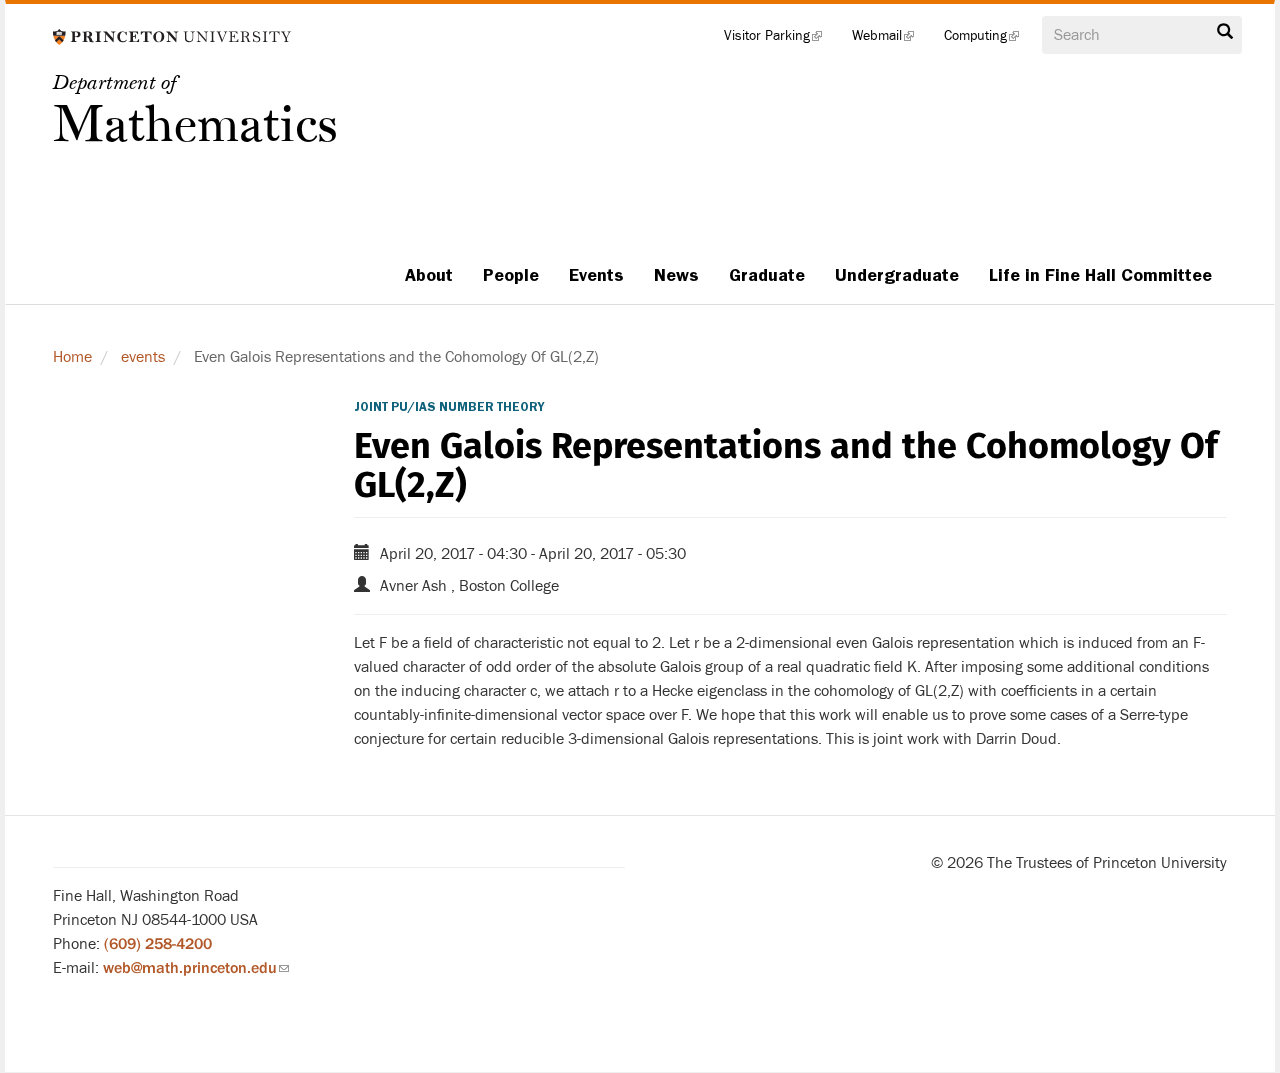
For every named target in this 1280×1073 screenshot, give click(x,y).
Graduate (767, 275)
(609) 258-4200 (158, 944)
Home (72, 357)
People (511, 275)
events (143, 357)
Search (1225, 37)
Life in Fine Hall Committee (1100, 275)
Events (596, 275)
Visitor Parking (780, 40)
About (429, 275)
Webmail (890, 40)
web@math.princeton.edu (196, 968)
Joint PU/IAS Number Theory (449, 407)
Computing (989, 40)
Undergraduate (897, 275)
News (676, 275)
